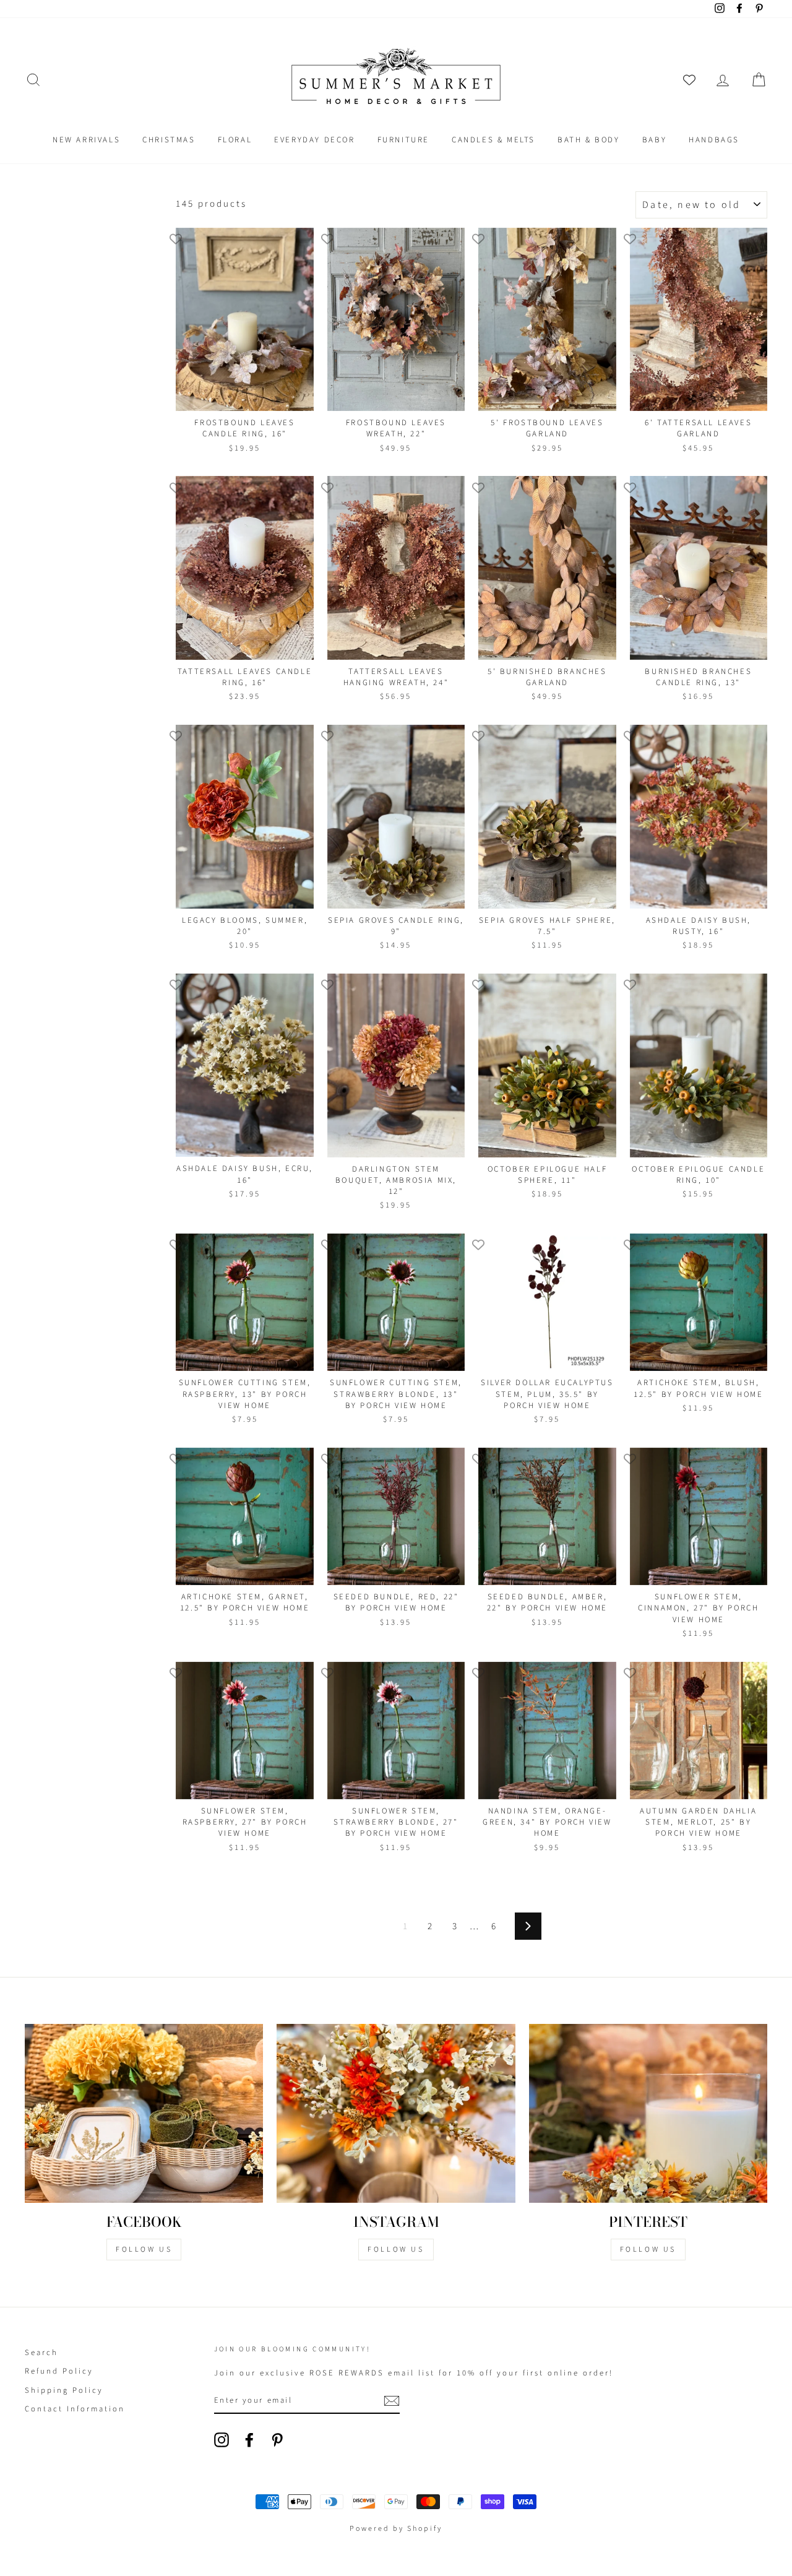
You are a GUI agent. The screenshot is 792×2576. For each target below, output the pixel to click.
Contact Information (75, 2409)
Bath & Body (589, 140)
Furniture (403, 140)
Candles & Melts (493, 140)
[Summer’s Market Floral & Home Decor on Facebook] (249, 2440)
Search (41, 2353)
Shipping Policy (64, 2390)
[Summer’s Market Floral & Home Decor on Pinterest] (277, 2440)
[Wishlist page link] (689, 80)
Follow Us (144, 2250)
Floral (235, 140)
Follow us (396, 2250)
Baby (654, 140)
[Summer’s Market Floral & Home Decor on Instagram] (222, 2440)
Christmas (169, 140)
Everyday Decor (314, 140)
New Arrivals (86, 140)
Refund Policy (59, 2371)
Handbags (714, 140)
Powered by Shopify (396, 2529)
